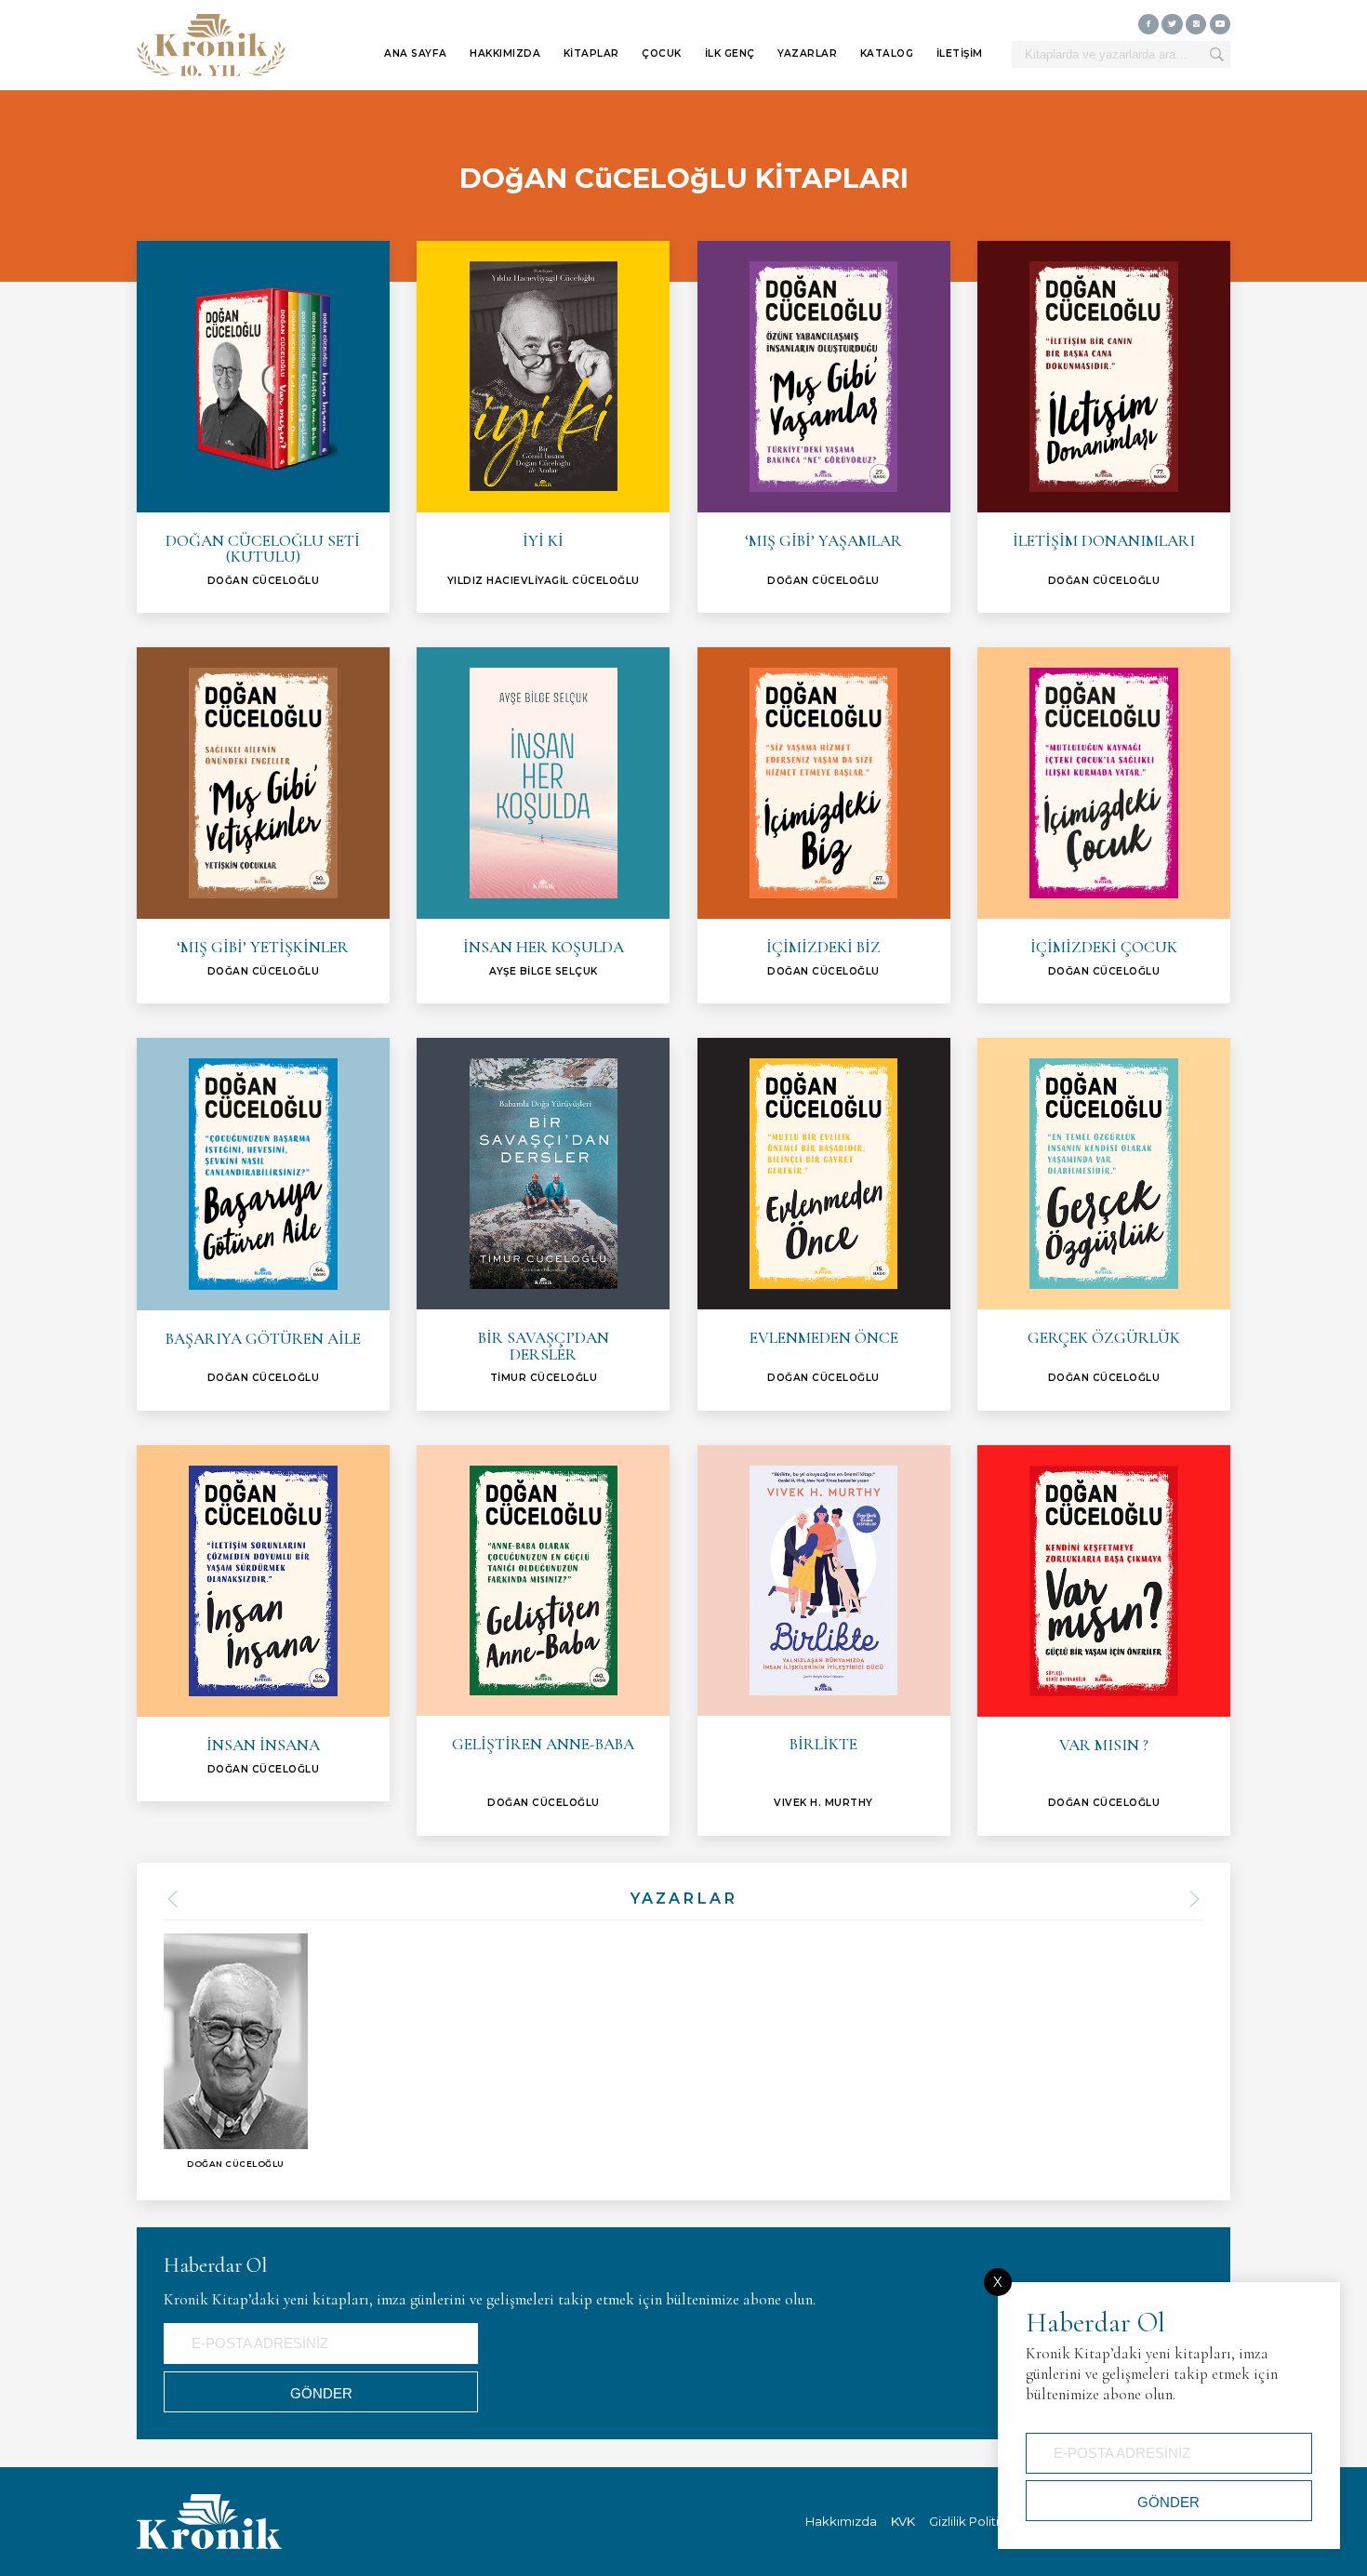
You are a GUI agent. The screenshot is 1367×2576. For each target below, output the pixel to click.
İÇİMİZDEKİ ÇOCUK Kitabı (1104, 825)
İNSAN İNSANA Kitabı (263, 1624)
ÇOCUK (662, 53)
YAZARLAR (807, 53)
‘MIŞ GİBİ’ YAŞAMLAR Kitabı (824, 427)
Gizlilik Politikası (976, 2521)
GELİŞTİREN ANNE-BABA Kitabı (543, 1641)
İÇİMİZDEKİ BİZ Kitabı (824, 825)
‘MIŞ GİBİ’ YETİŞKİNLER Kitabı (263, 825)
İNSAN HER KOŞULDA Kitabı (543, 825)
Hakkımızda (841, 2521)
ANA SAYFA (416, 53)
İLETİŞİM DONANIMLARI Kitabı (1104, 427)
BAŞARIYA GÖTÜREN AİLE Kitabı (263, 1224)
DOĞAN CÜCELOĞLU (235, 2051)
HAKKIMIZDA (505, 53)
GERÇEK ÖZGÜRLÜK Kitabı (1104, 1224)
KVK (903, 2521)
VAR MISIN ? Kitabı (1104, 1641)
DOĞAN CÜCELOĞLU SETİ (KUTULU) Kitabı (263, 427)
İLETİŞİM (960, 53)
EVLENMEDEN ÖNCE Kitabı (824, 1224)
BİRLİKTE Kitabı (824, 1641)
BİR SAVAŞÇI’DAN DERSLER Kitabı (543, 1224)
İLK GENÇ (730, 53)
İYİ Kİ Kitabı (543, 427)
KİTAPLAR (591, 53)
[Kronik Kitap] (211, 46)
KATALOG (887, 53)
